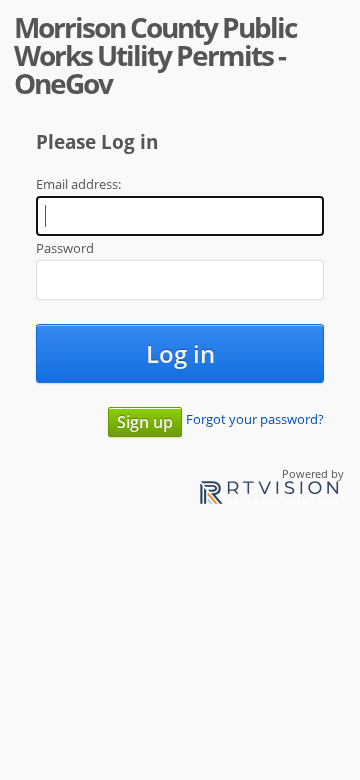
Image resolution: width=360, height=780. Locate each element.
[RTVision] (269, 495)
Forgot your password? (255, 419)
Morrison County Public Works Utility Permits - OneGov (155, 55)
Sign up (145, 422)
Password (65, 248)
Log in (180, 353)
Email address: (78, 184)
